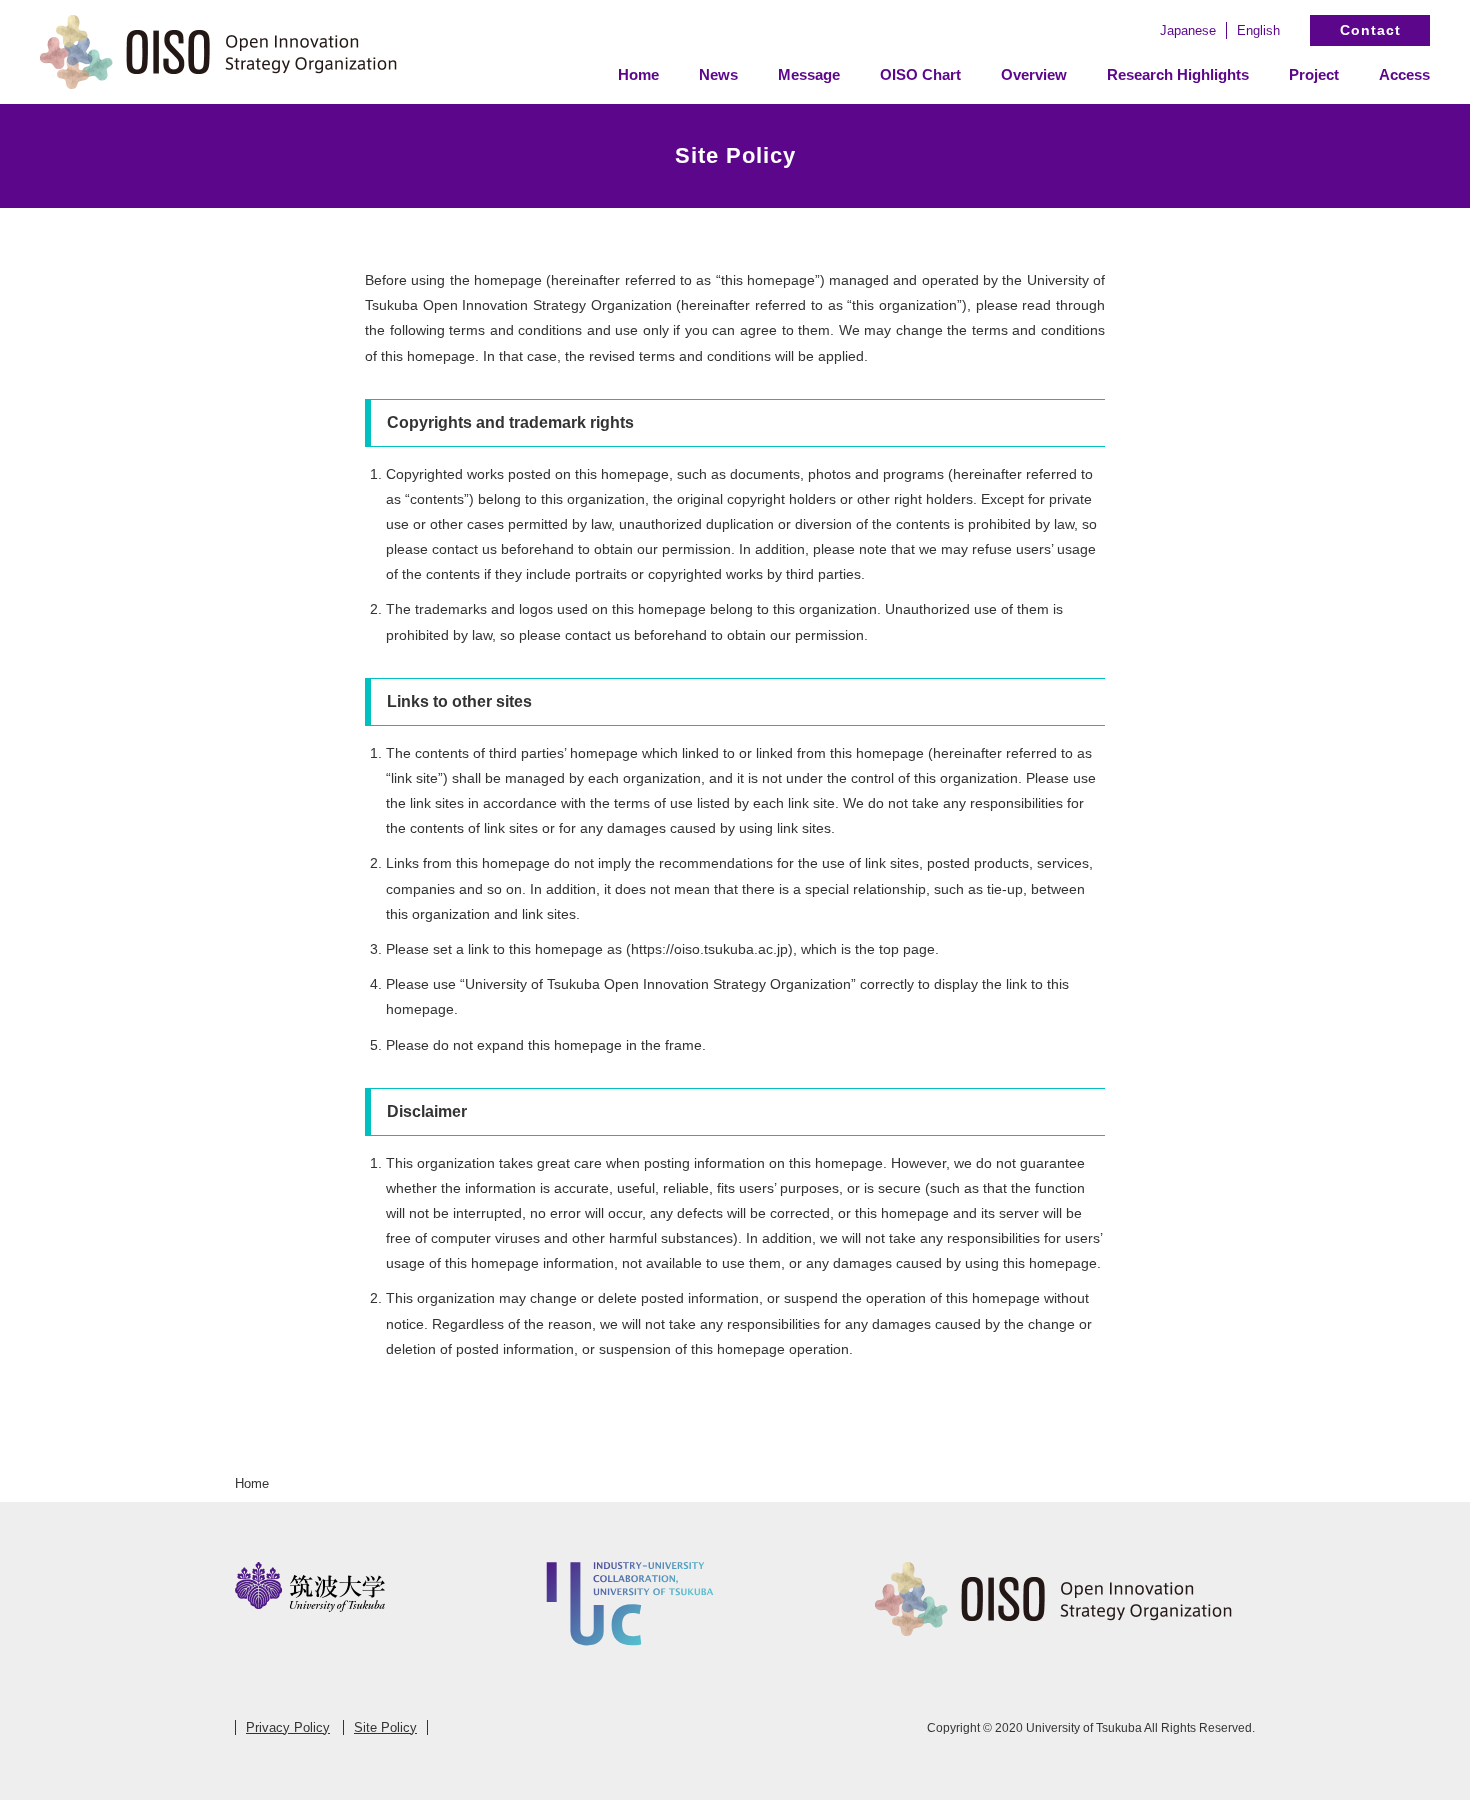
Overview (1034, 74)
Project (1314, 74)
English (1258, 30)
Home (638, 74)
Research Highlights (1178, 74)
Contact (1370, 30)
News (718, 74)
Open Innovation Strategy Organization (220, 52)
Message (809, 74)
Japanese (1188, 30)
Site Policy (385, 1727)
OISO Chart (920, 74)
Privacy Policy (288, 1727)
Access (1404, 74)
